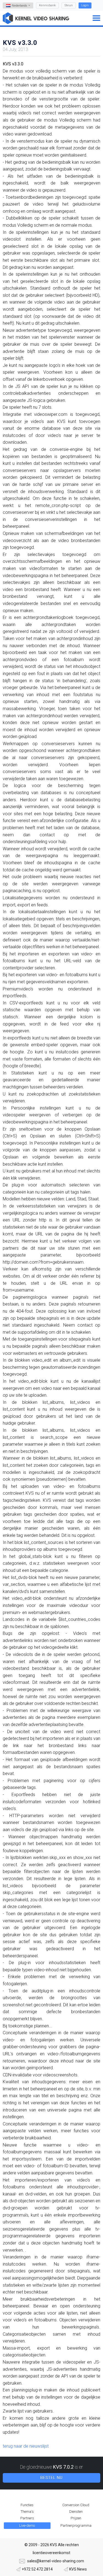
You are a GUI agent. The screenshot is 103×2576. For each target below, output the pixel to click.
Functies (27, 2505)
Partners (27, 2518)
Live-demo (27, 2525)
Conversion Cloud (76, 2505)
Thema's (27, 2512)
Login (85, 5)
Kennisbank (47, 5)
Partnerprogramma (76, 2525)
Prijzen (76, 2518)
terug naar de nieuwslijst (26, 2446)
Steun (69, 5)
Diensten (76, 2512)
